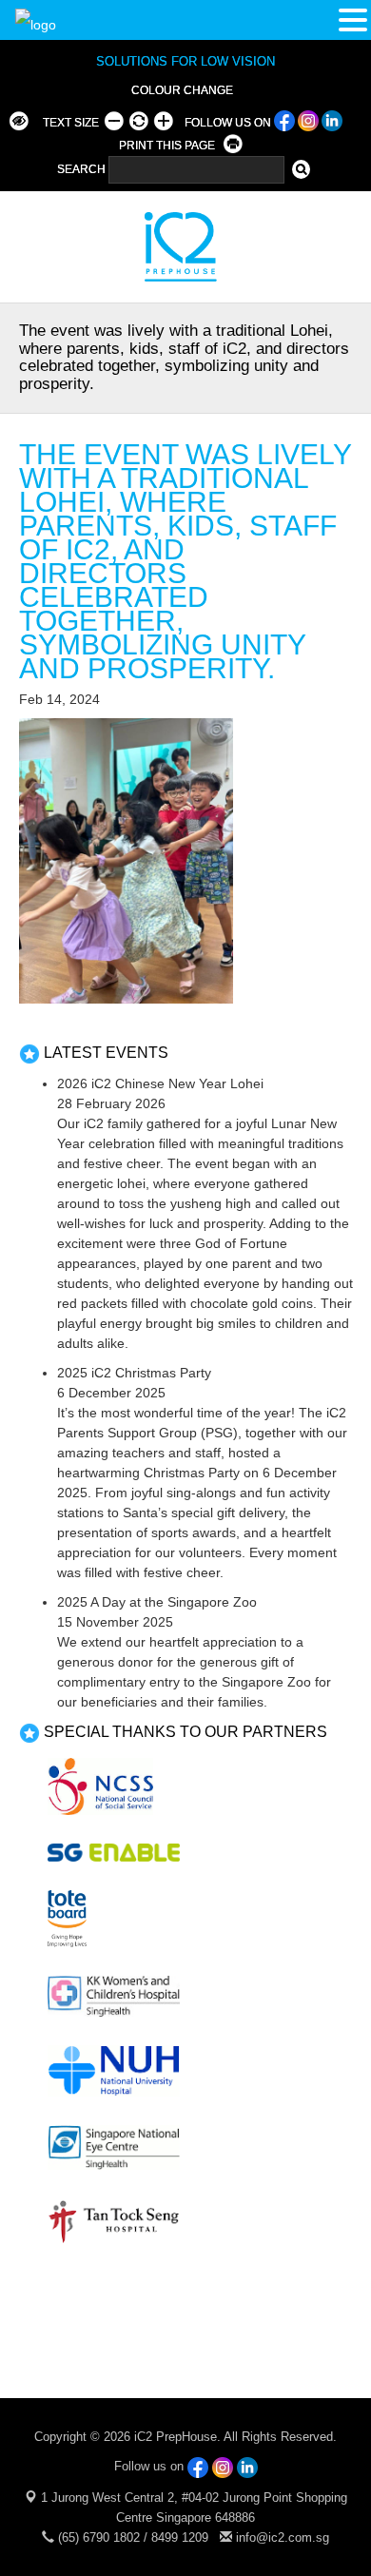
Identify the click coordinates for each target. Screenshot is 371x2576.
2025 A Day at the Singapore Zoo (157, 1602)
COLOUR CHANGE (182, 90)
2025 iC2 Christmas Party (134, 1373)
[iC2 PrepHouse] (169, 246)
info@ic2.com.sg (283, 2537)
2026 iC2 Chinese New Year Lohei (160, 1083)
